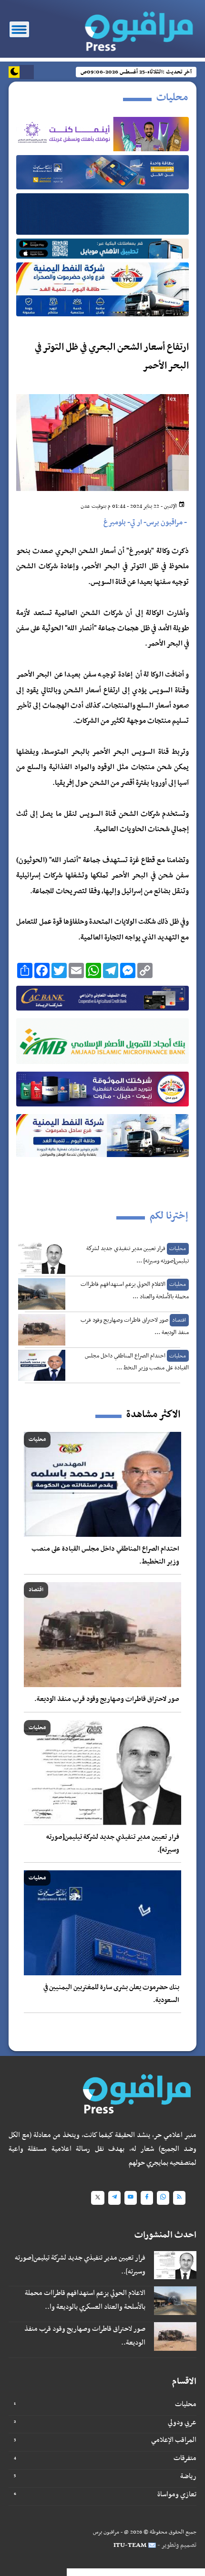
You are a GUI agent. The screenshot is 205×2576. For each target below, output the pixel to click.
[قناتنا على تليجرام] (114, 2198)
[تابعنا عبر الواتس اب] (163, 2198)
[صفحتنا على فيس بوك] (147, 2198)
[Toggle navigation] (19, 29)
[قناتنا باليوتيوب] (131, 2198)
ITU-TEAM (130, 2545)
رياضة (188, 2476)
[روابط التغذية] (179, 2198)
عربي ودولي (182, 2422)
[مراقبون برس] (136, 28)
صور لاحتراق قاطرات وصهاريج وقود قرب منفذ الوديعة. (107, 1699)
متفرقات (185, 2458)
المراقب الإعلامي (174, 2440)
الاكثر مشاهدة (153, 1415)
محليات (186, 2404)
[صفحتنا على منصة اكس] (98, 2198)
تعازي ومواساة (177, 2494)
